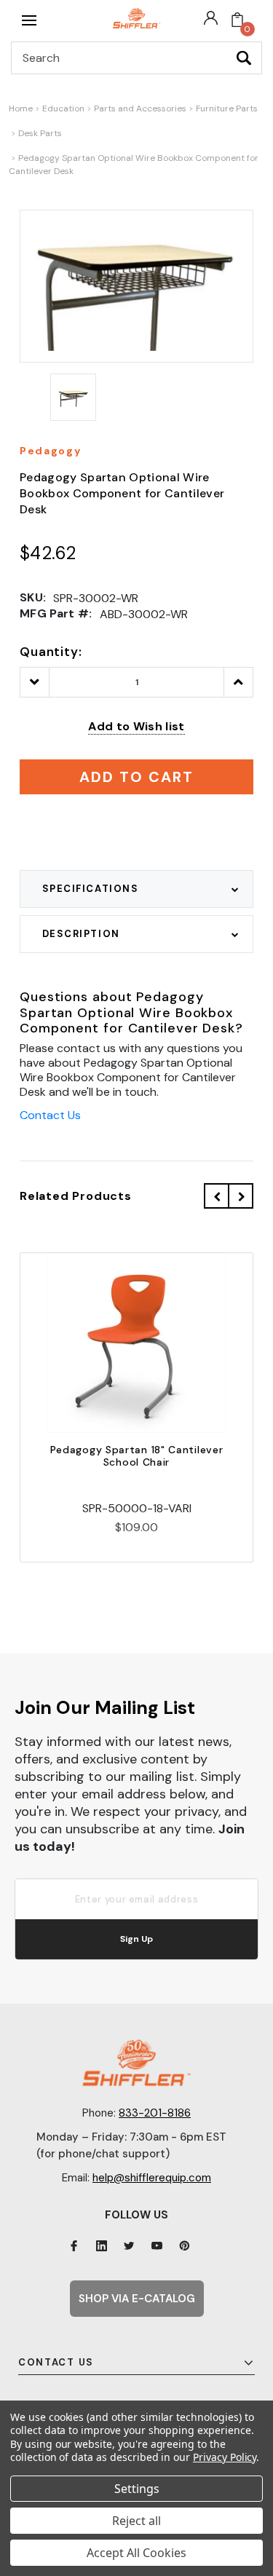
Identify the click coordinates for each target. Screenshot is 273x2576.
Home (21, 108)
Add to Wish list (136, 726)
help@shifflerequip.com (152, 2178)
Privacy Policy (225, 2457)
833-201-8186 (155, 2113)
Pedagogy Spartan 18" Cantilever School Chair (137, 1456)
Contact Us (50, 1115)
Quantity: (51, 652)
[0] (237, 20)
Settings (137, 2489)
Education (63, 108)
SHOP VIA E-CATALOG (137, 2299)
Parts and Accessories (140, 108)
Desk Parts (40, 133)
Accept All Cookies (136, 2553)
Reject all (136, 2521)
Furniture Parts (227, 108)
